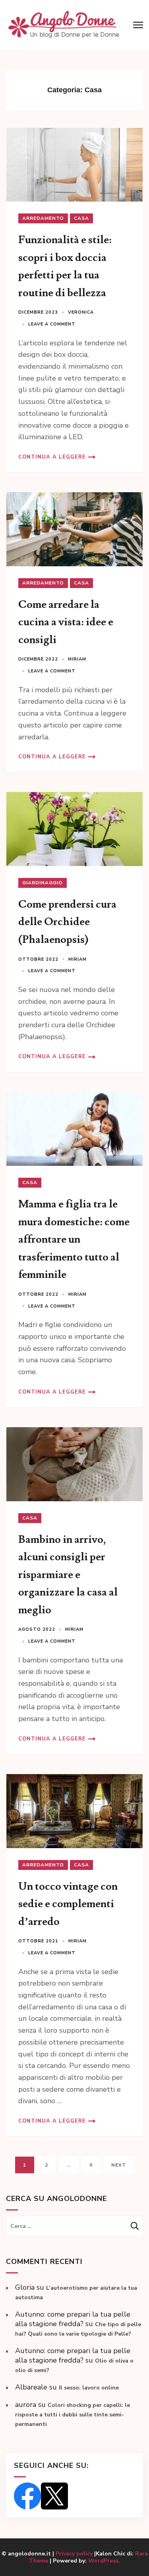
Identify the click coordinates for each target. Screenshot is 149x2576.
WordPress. (104, 2561)
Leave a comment (52, 324)
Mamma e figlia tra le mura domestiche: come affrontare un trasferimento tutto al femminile (74, 1239)
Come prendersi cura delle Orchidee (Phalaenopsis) (67, 922)
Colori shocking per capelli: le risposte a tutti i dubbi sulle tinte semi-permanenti (73, 2415)
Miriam (77, 659)
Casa (81, 218)
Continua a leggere (52, 457)
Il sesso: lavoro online (89, 2388)
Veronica (81, 312)
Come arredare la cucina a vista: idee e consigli (66, 622)
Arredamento (43, 218)
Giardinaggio (43, 883)
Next (119, 2165)
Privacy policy (75, 2554)
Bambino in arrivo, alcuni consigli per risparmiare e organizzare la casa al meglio (68, 1575)
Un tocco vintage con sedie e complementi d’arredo (68, 1904)
